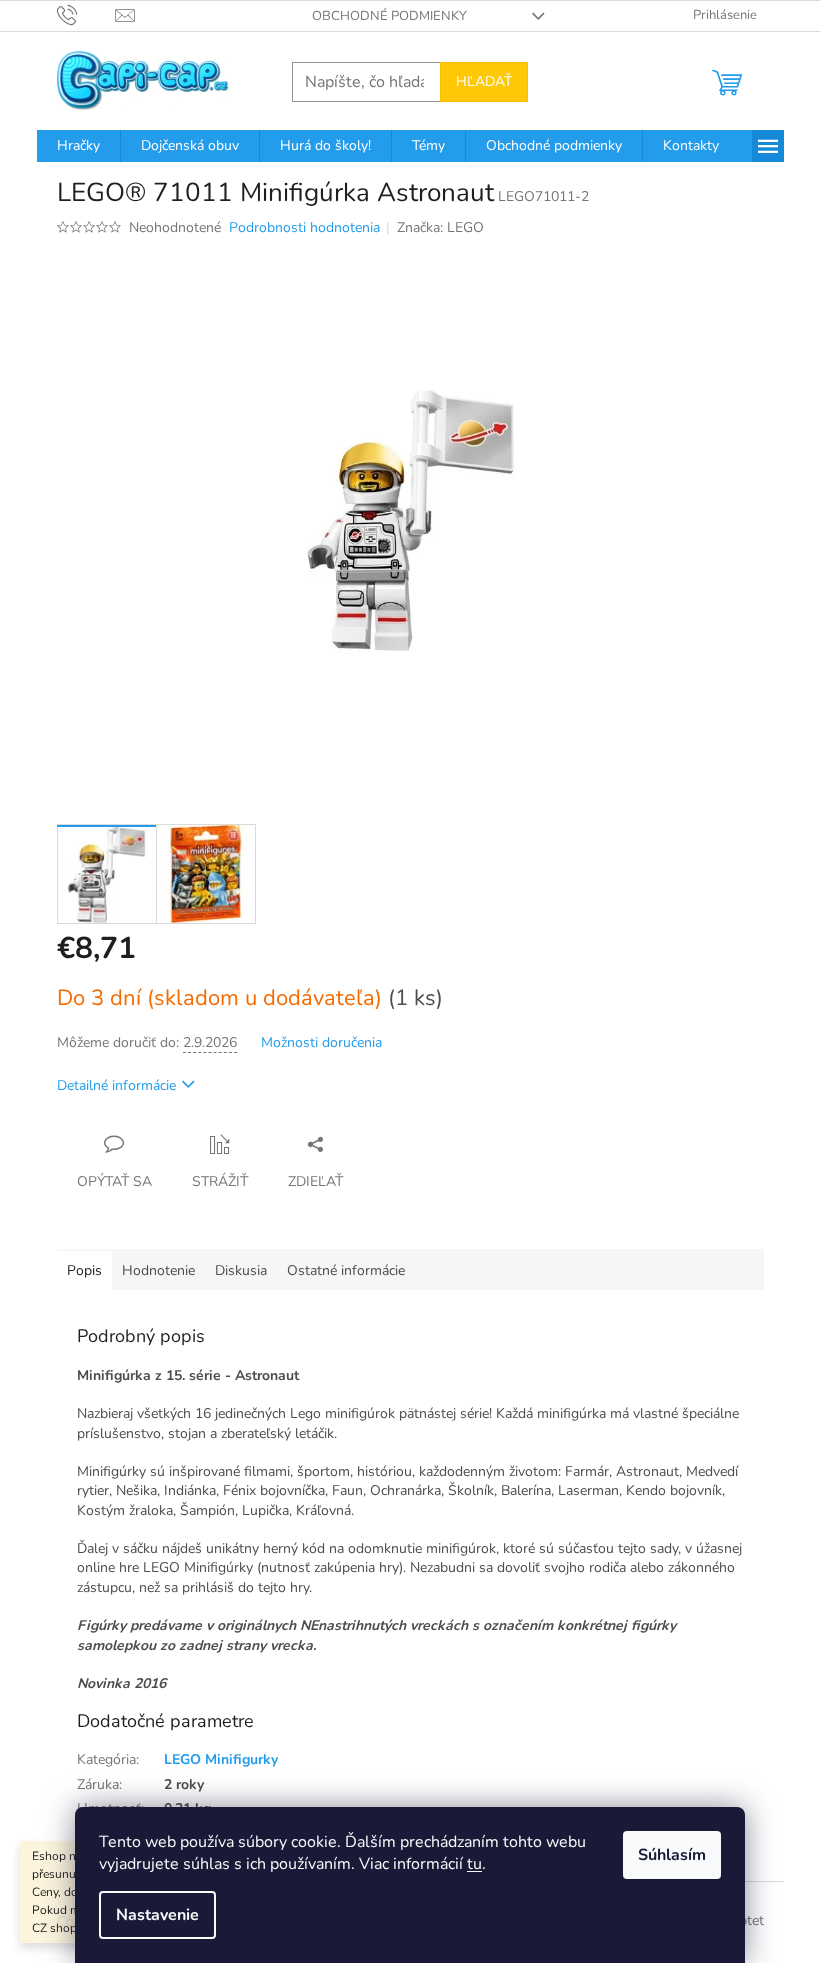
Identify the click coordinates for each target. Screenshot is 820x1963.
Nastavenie (157, 1915)
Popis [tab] (84, 1270)
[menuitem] (78, 146)
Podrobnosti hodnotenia (304, 227)
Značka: (440, 227)
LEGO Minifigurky (221, 1759)
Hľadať (484, 81)
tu (474, 1864)
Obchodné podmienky (389, 16)
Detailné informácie (116, 1085)
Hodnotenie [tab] (158, 1270)
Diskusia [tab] (241, 1270)
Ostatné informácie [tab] (346, 1270)
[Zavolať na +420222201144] (86, 15)
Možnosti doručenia (321, 1042)
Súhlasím (672, 1855)
